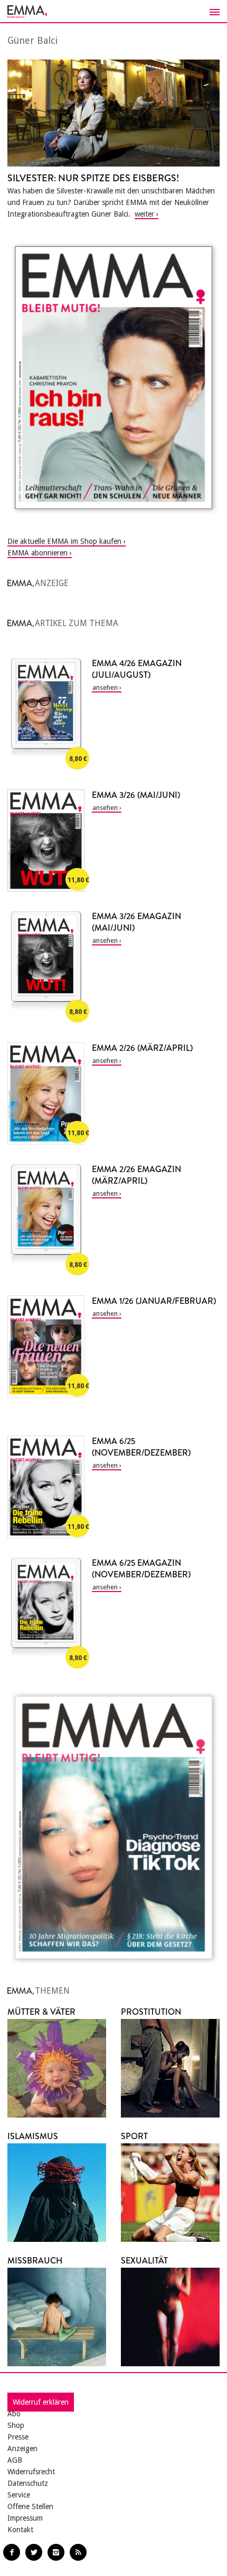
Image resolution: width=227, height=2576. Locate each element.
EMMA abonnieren (37, 553)
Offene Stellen (30, 2506)
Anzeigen (22, 2448)
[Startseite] (113, 12)
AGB (15, 2460)
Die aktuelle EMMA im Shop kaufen (64, 541)
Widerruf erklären (41, 2402)
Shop (16, 2425)
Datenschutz (28, 2483)
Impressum (25, 2518)
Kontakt (20, 2530)
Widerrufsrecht (31, 2472)
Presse (18, 2437)
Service (19, 2495)
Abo (14, 2414)
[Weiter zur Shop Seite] (113, 378)
